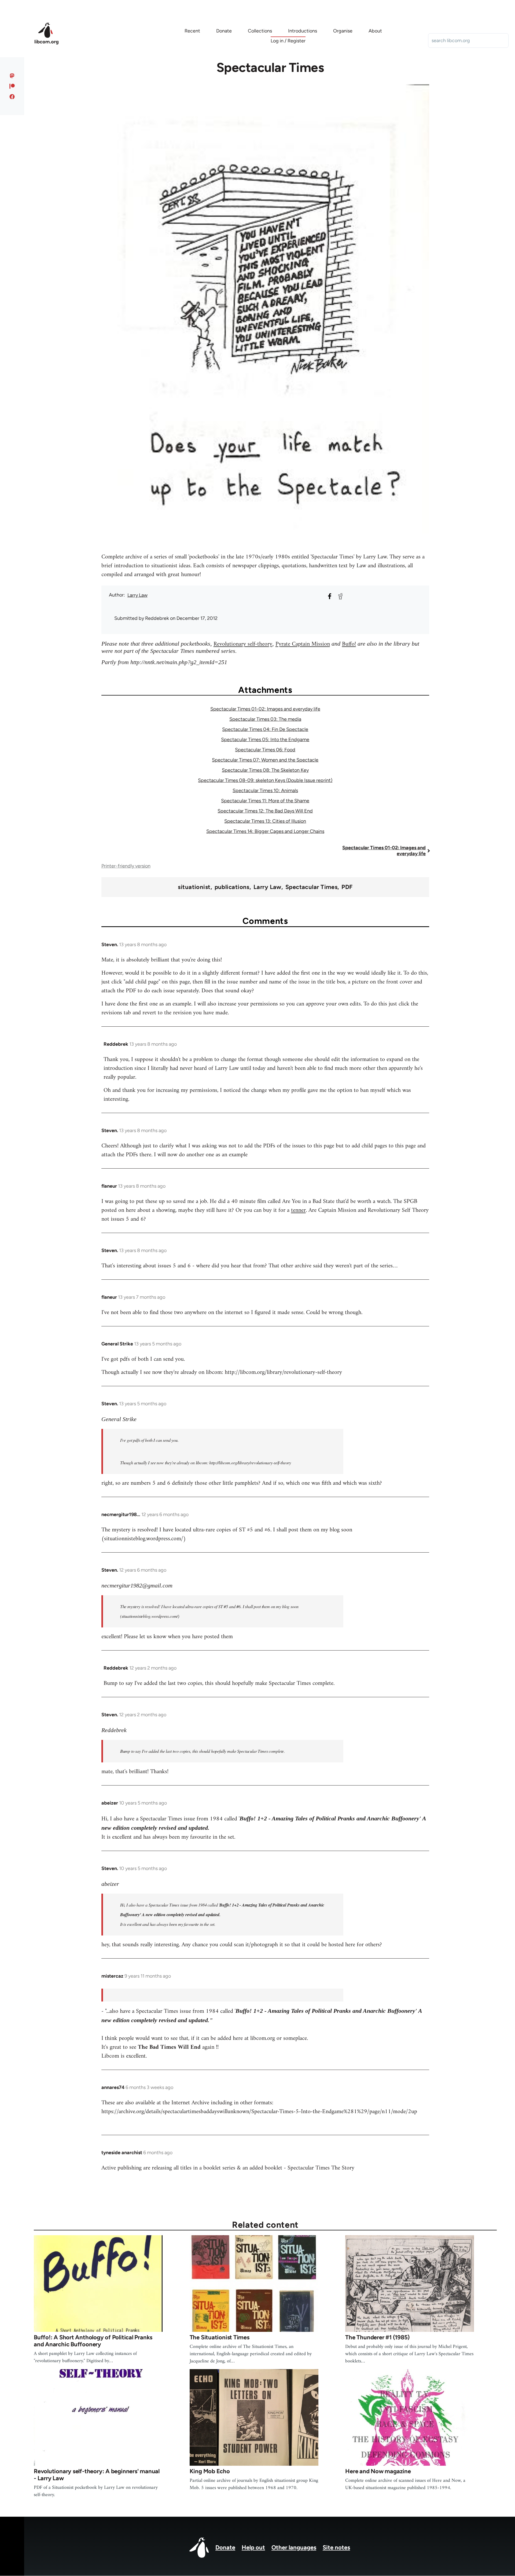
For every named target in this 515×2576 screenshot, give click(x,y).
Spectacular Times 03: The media (265, 719)
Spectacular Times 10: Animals (265, 791)
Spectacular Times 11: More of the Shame (265, 801)
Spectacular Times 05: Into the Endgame (265, 740)
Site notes (336, 2547)
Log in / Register (288, 41)
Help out (253, 2547)
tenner (298, 1210)
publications (232, 887)
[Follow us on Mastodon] (12, 76)
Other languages (294, 2547)
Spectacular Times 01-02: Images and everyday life (265, 709)
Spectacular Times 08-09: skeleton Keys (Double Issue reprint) (265, 780)
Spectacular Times (311, 887)
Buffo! (349, 644)
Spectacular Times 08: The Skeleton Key (265, 770)
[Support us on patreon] (12, 86)
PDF (347, 887)
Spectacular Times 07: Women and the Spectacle (265, 760)
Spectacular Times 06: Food (265, 750)
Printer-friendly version (126, 866)
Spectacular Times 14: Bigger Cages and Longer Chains (265, 831)
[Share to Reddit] (340, 596)
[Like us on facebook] (12, 97)
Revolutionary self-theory (243, 644)
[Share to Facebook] (330, 596)
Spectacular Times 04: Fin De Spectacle (265, 729)
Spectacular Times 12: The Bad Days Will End (265, 811)
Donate (225, 2547)
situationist (194, 887)
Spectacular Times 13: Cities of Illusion (265, 821)
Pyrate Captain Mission (303, 644)
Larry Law (137, 595)
